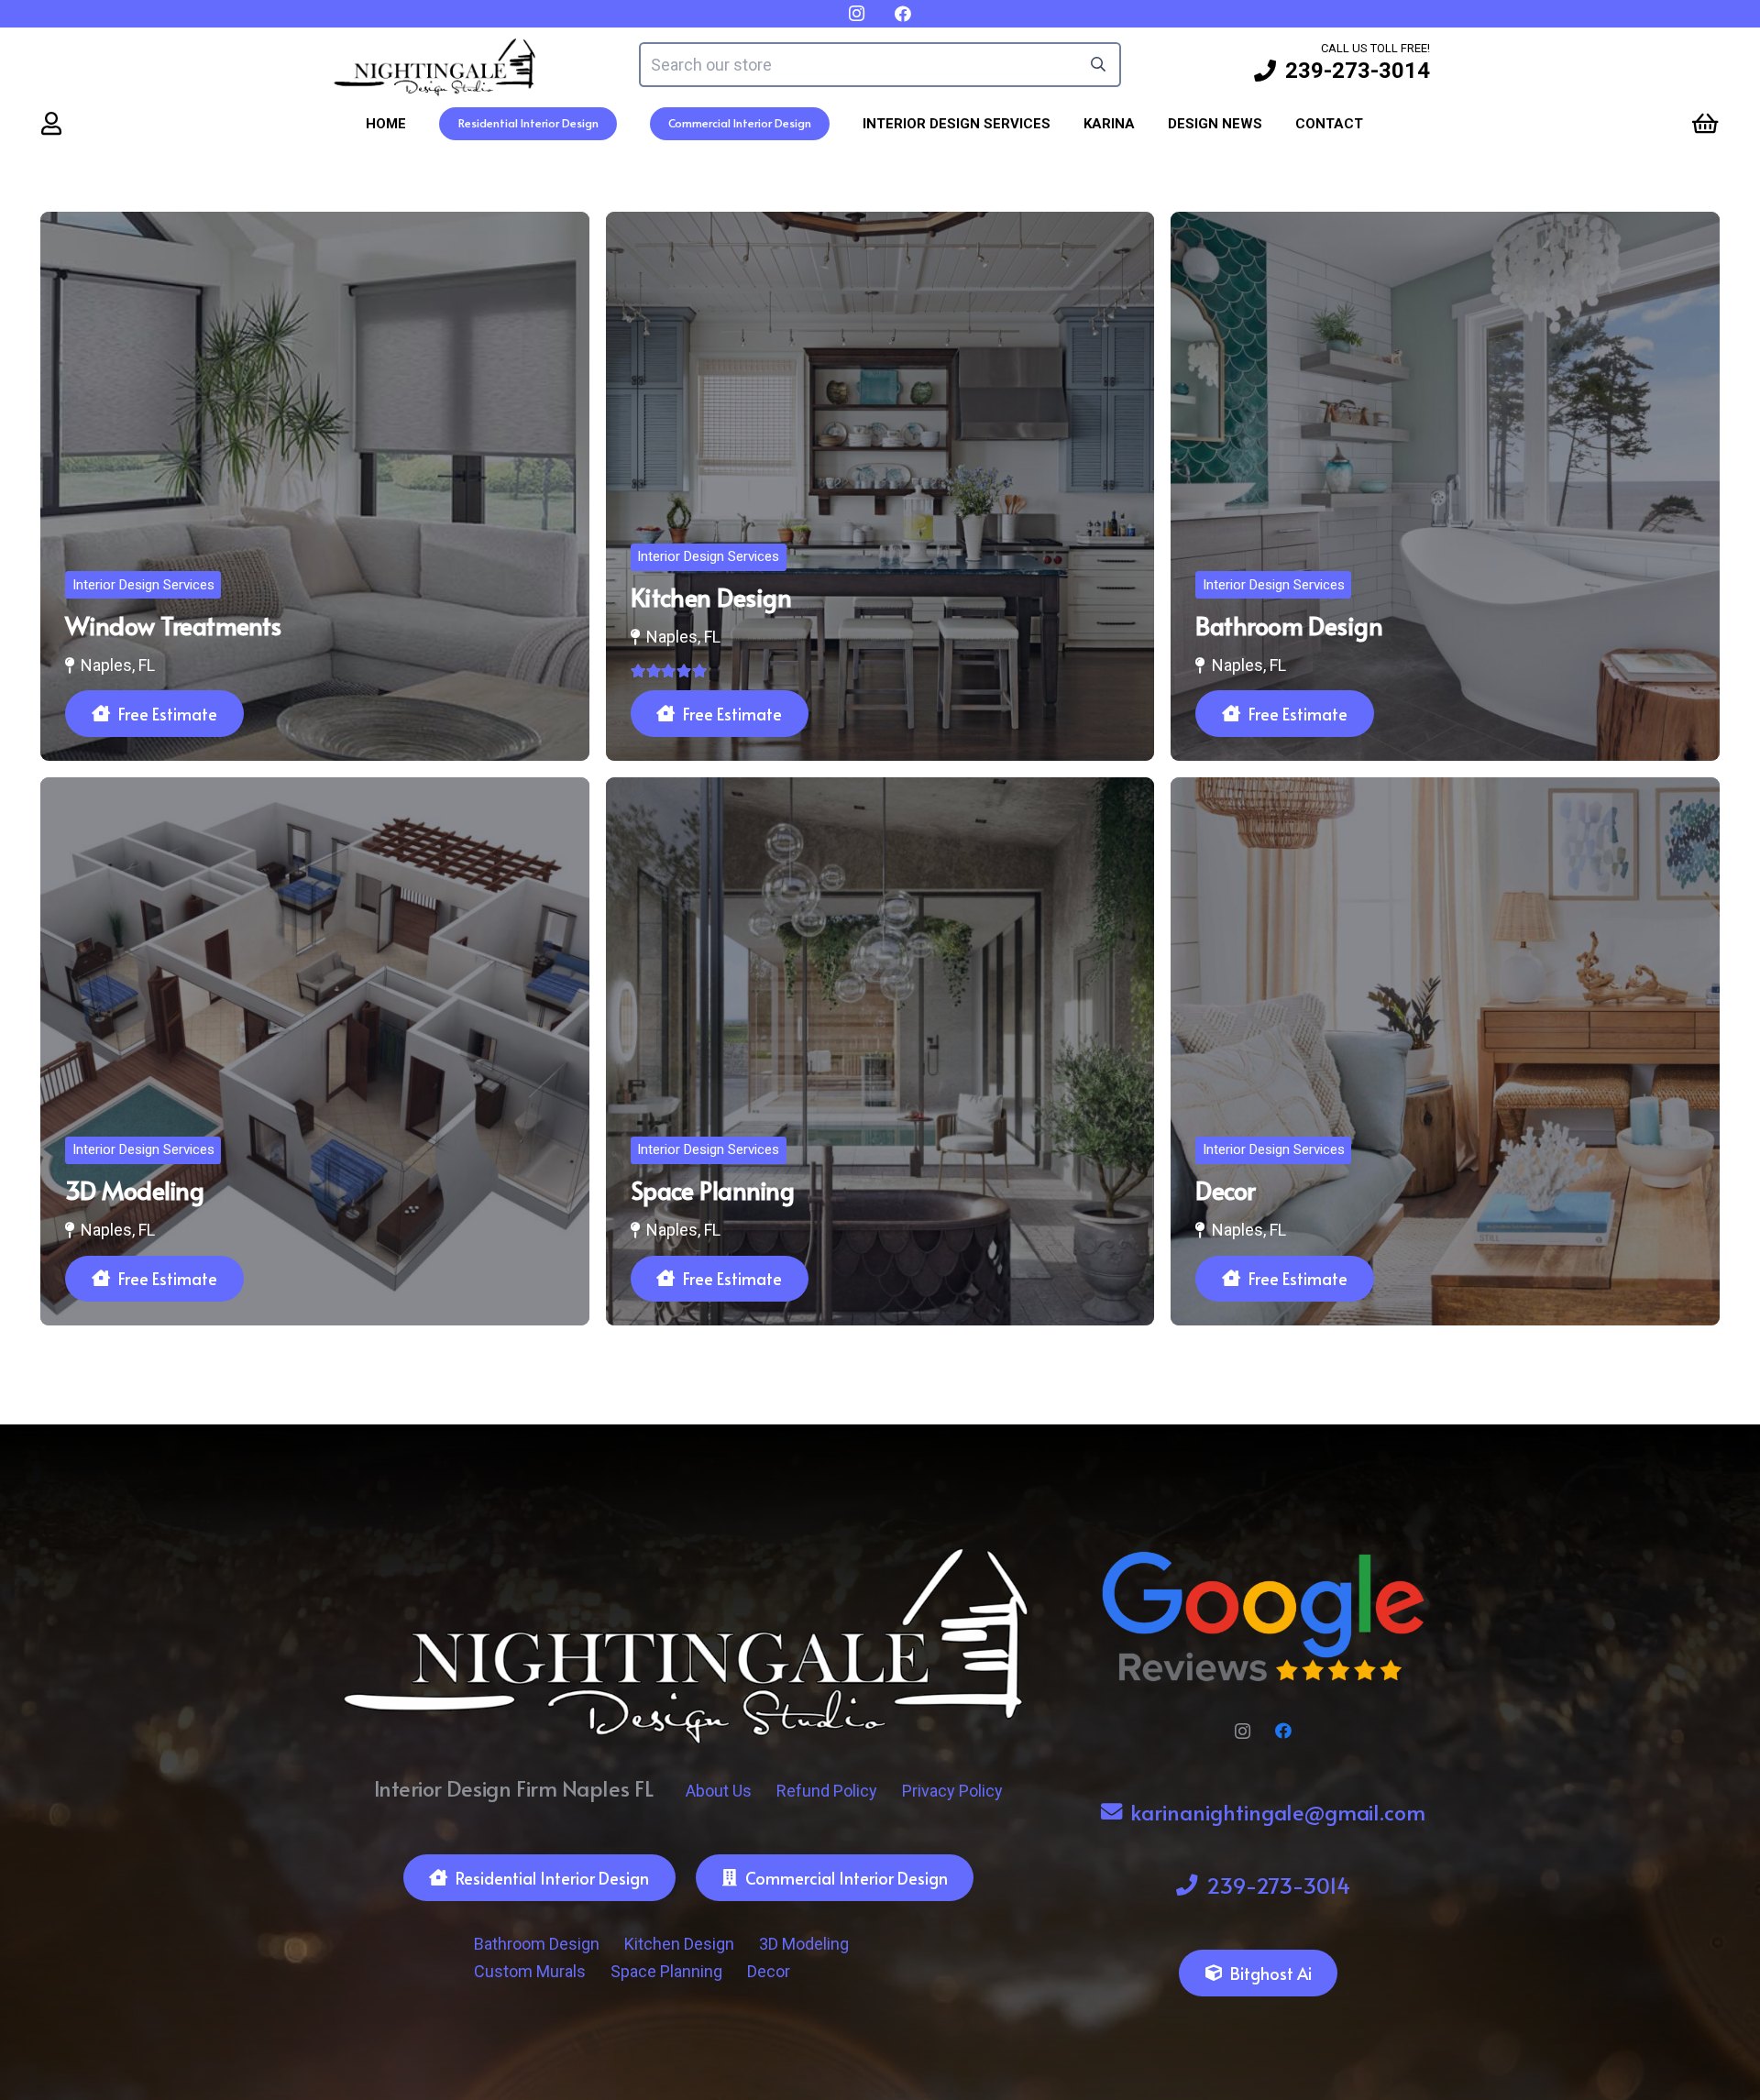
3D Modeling (804, 1944)
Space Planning (666, 1971)
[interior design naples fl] (435, 65)
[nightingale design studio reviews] (1263, 1617)
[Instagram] (1243, 1731)
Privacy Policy (952, 1791)
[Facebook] (1284, 1731)
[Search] (1099, 65)
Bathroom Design (537, 1944)
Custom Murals (530, 1971)
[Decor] (1445, 1052)
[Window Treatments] (315, 486)
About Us (719, 1791)
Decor (769, 1971)
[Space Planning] (880, 1052)
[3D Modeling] (315, 1052)
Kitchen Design (679, 1944)
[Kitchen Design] (880, 486)
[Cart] (1705, 123)
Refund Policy (827, 1791)
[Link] (51, 123)
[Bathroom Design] (1445, 486)
